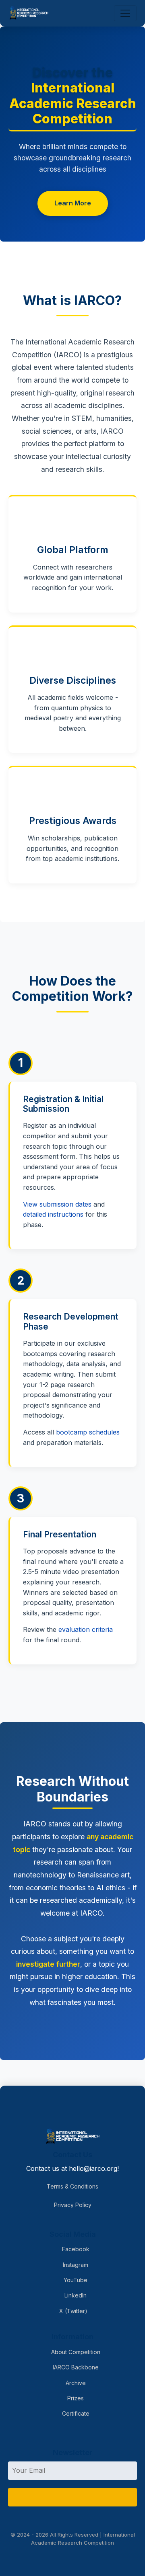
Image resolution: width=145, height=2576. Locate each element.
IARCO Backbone (75, 2367)
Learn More (73, 203)
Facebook (75, 2249)
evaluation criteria (86, 1629)
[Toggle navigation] (125, 13)
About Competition (75, 2352)
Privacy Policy (73, 2205)
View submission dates (57, 1204)
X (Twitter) (72, 2311)
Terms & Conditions (72, 2186)
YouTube (75, 2280)
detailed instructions (53, 1214)
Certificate (75, 2413)
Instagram (75, 2265)
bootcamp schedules (88, 1432)
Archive (75, 2383)
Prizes (75, 2398)
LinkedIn (75, 2295)
